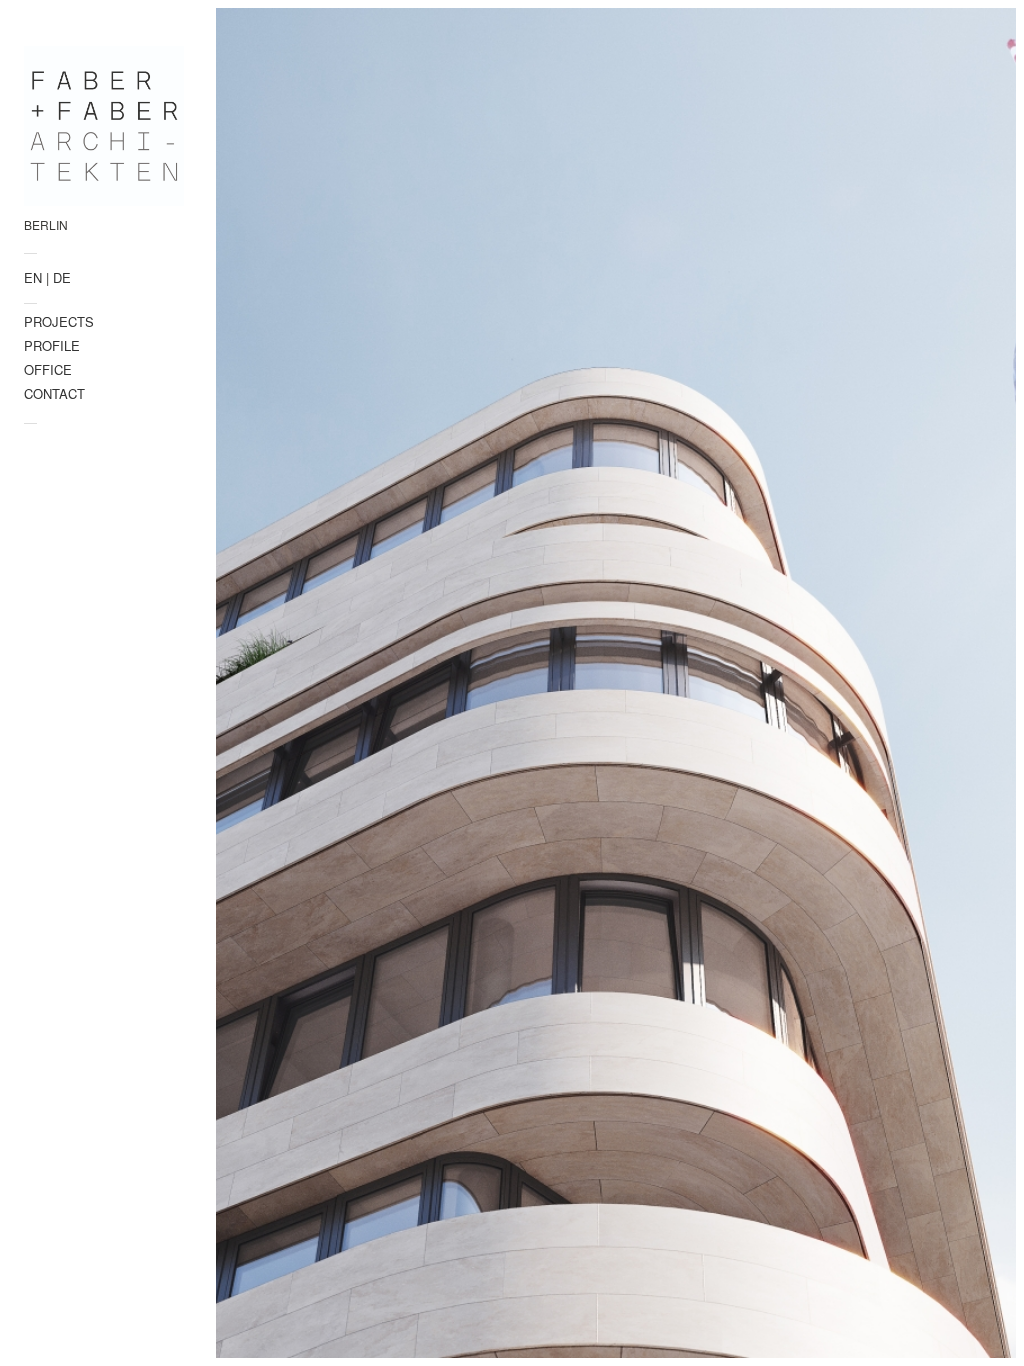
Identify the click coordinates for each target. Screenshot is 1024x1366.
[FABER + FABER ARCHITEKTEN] (104, 126)
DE (62, 277)
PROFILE (52, 345)
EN (33, 277)
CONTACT (54, 393)
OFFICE (48, 369)
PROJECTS (59, 321)
